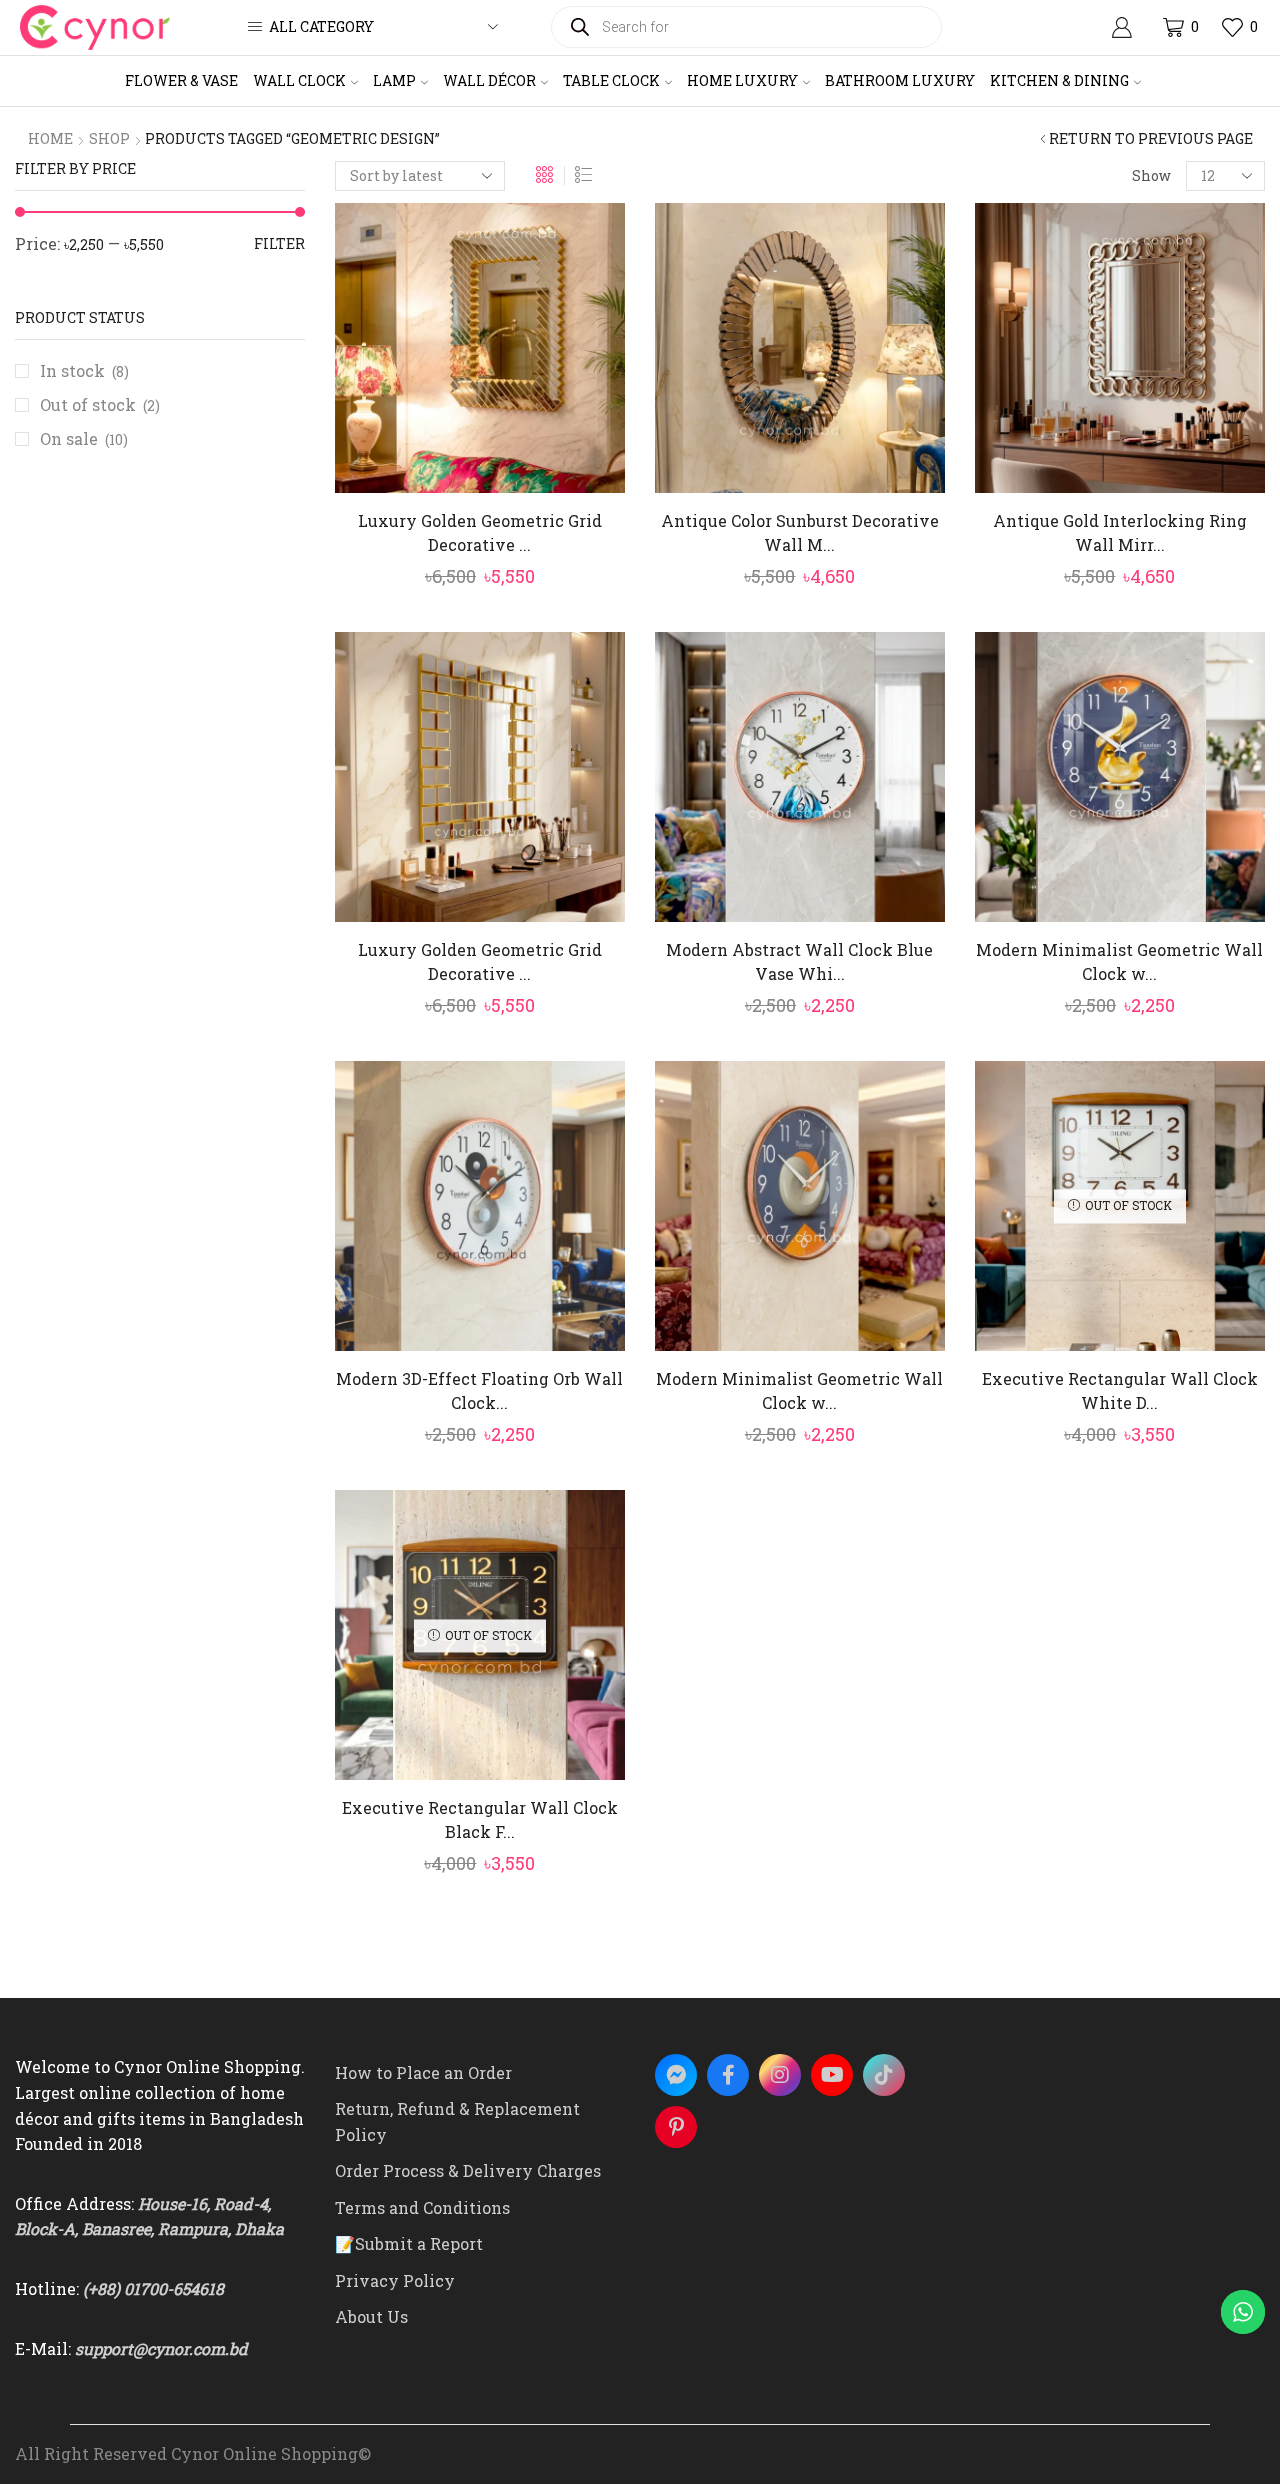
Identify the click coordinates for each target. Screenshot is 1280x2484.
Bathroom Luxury (900, 80)
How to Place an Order (423, 2072)
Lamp (394, 80)
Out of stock (100, 404)
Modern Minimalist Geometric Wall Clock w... (1119, 961)
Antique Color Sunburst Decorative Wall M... (800, 532)
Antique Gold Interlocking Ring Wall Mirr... (1120, 532)
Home (50, 138)
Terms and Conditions (422, 2207)
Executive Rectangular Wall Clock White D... (1120, 1390)
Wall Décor (489, 80)
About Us (371, 2316)
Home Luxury (742, 80)
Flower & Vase (181, 80)
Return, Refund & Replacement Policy (457, 2121)
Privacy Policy (395, 2280)
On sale (84, 438)
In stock (84, 370)
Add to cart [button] (490, 459)
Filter (279, 243)
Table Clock (611, 80)
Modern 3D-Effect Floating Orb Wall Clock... (479, 1390)
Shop (109, 138)
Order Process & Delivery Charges (468, 2170)
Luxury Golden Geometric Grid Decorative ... (480, 532)
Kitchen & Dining (1059, 80)
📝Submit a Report (409, 2243)
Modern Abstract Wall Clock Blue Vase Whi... (799, 961)
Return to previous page (1151, 138)
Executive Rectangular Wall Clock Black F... (480, 1819)
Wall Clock (299, 80)
